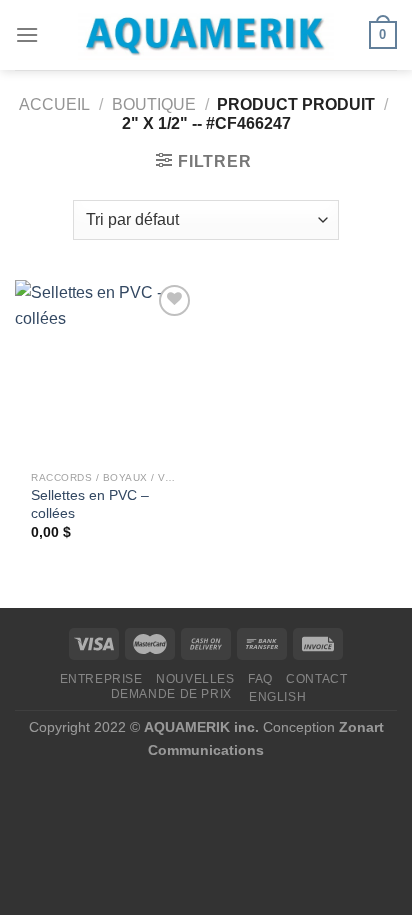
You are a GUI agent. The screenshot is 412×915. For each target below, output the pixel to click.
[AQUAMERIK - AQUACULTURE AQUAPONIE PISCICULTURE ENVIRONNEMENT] (206, 35)
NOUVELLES (195, 679)
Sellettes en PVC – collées (90, 504)
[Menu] (27, 34)
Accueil (54, 104)
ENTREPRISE (101, 679)
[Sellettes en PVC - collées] (105, 370)
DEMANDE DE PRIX (171, 694)
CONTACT (316, 679)
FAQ (260, 679)
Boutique (154, 104)
